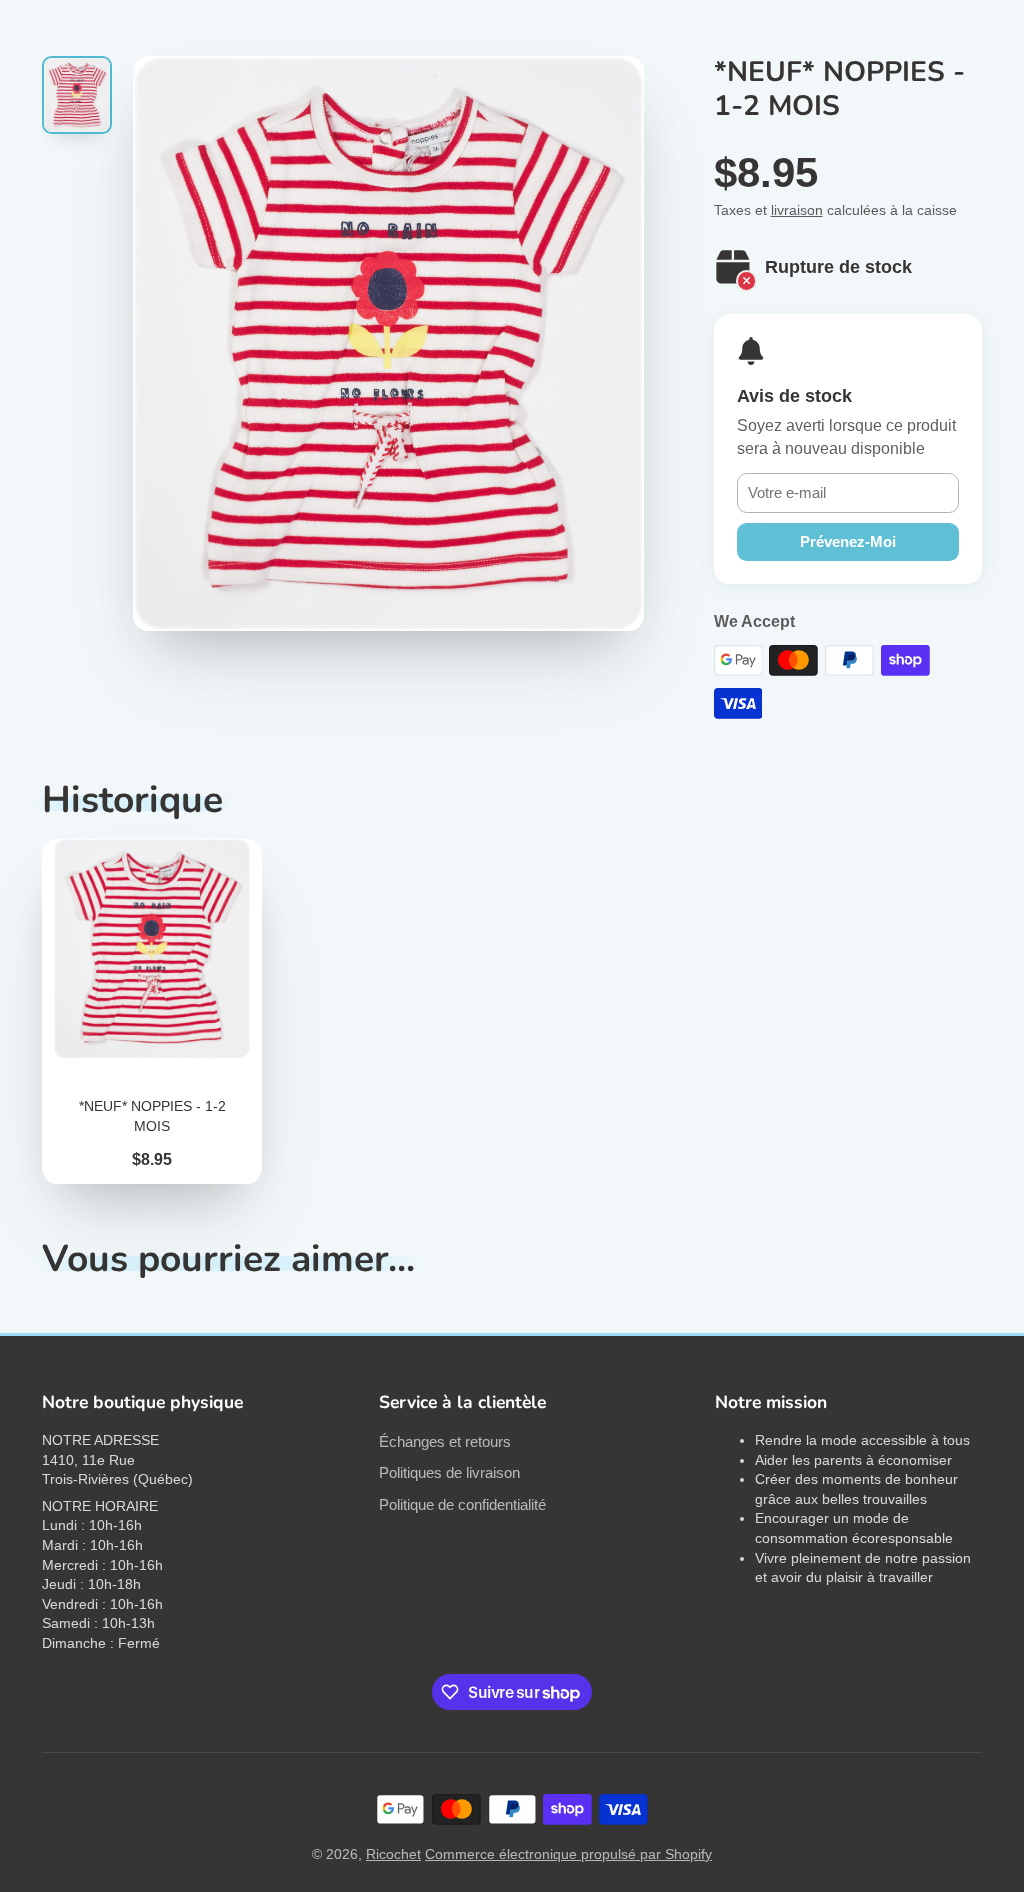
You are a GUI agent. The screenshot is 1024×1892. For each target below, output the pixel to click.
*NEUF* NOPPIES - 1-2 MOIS (152, 1011)
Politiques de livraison (449, 1472)
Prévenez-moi (848, 541)
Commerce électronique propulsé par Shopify (568, 1854)
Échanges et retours (445, 1441)
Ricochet (393, 1854)
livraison (797, 210)
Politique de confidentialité (462, 1504)
